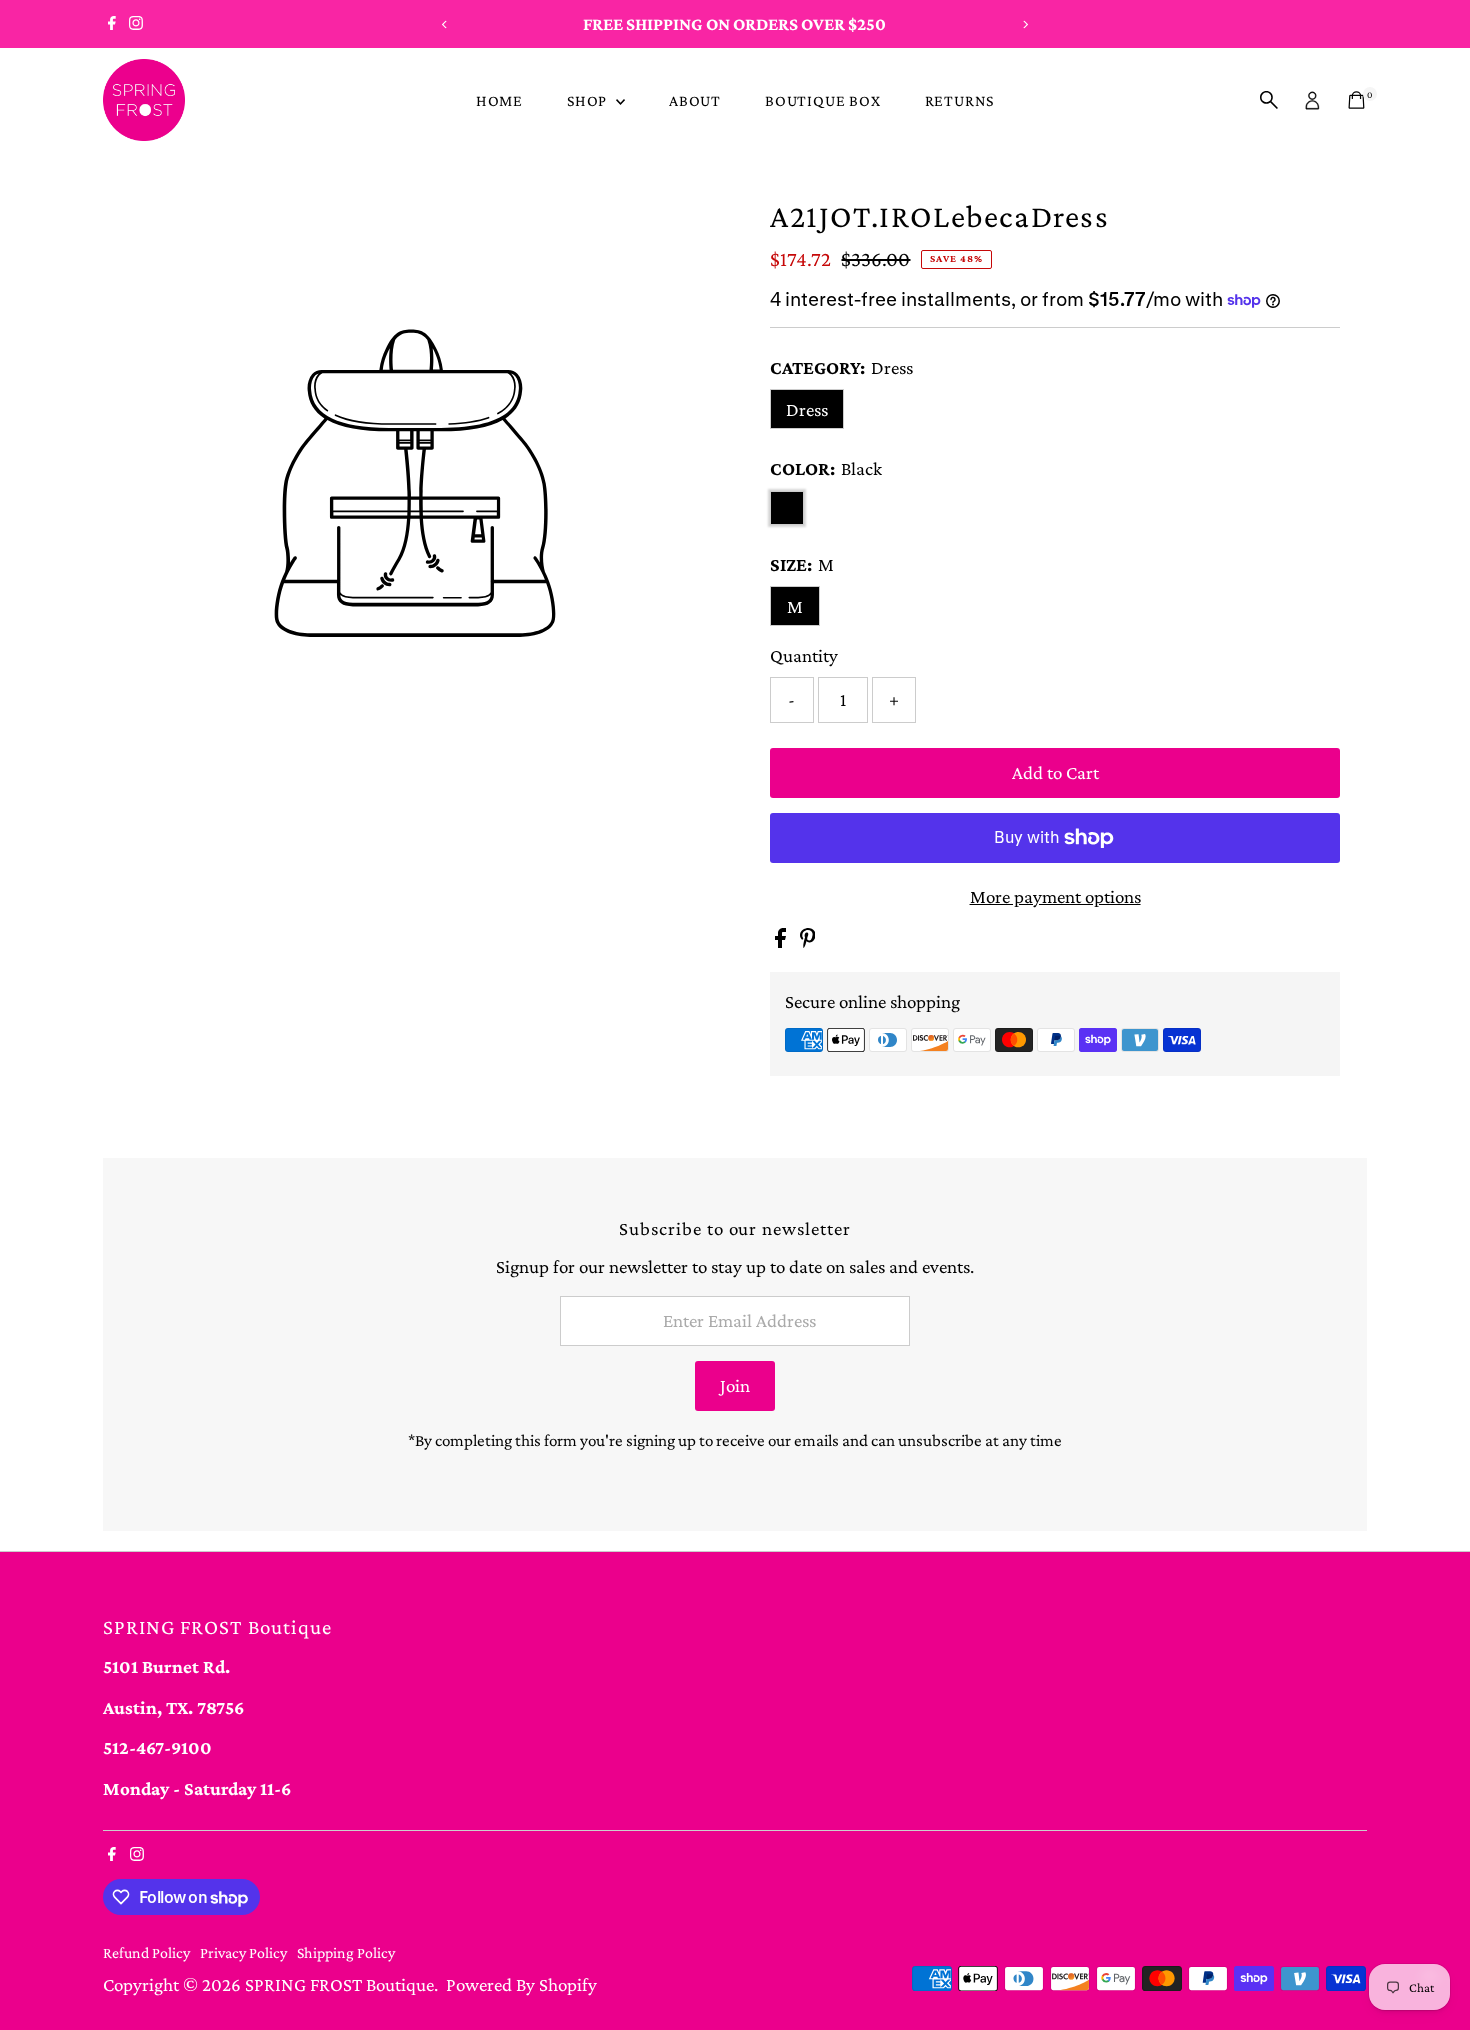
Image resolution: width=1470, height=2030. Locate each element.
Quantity (804, 655)
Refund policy (146, 1952)
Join (735, 1385)
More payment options (1055, 896)
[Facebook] (112, 24)
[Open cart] (1356, 100)
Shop (589, 100)
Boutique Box (823, 100)
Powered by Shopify (521, 1984)
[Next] (1024, 24)
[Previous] (445, 24)
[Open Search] (1269, 100)
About (695, 100)
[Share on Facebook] (782, 941)
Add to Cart (1055, 772)
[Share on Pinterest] (808, 941)
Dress (807, 409)
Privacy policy (243, 1952)
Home (499, 100)
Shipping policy (346, 1952)
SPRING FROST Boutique (339, 1984)
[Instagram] (136, 24)
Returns (960, 100)
